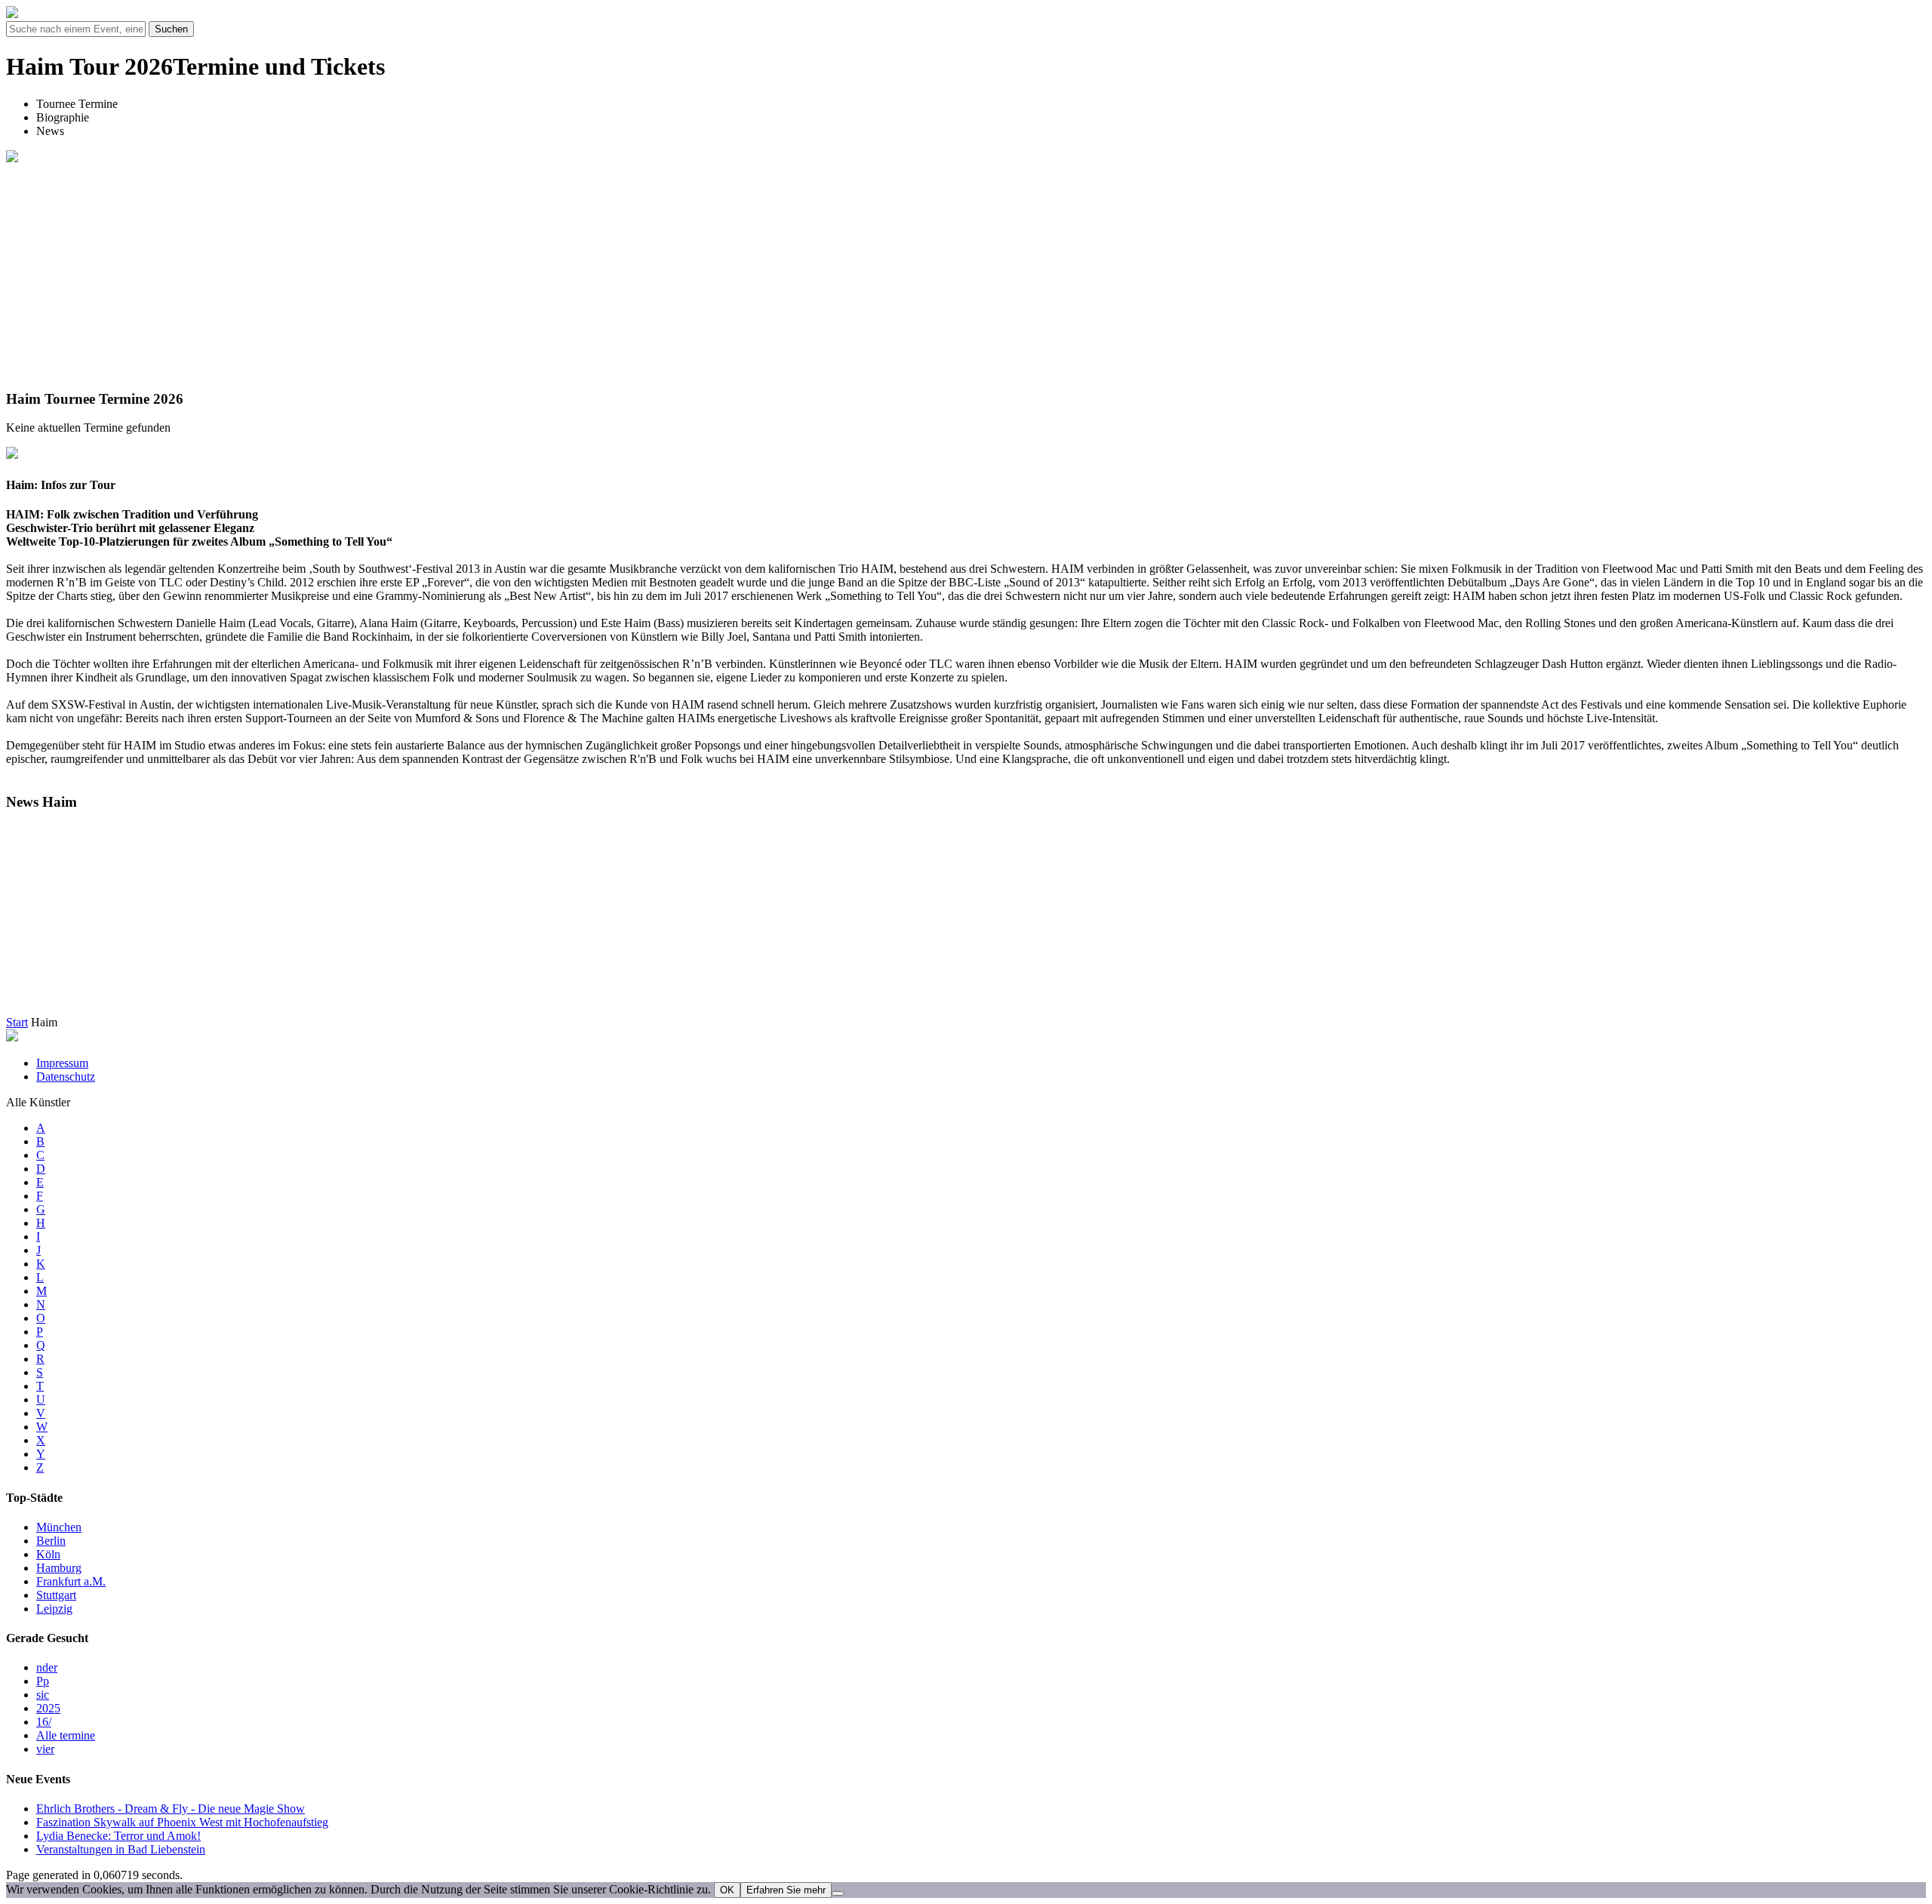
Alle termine (66, 1735)
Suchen (171, 29)
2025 (48, 1708)
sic (43, 1695)
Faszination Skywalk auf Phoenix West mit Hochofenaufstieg (182, 1822)
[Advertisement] (966, 271)
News (50, 131)
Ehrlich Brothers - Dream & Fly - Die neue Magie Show (171, 1809)
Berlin (51, 1541)
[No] (838, 1893)
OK (727, 1890)
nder (47, 1667)
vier (45, 1749)
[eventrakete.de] (12, 14)
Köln (48, 1554)
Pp (43, 1681)
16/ (44, 1722)
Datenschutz (66, 1077)
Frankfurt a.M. (71, 1581)
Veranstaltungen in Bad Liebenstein (121, 1849)
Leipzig (54, 1609)
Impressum (62, 1063)
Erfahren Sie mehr (786, 1890)
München (59, 1527)
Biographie (63, 117)
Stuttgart (56, 1595)
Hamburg (59, 1568)
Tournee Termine (77, 104)
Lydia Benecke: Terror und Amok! (118, 1836)
